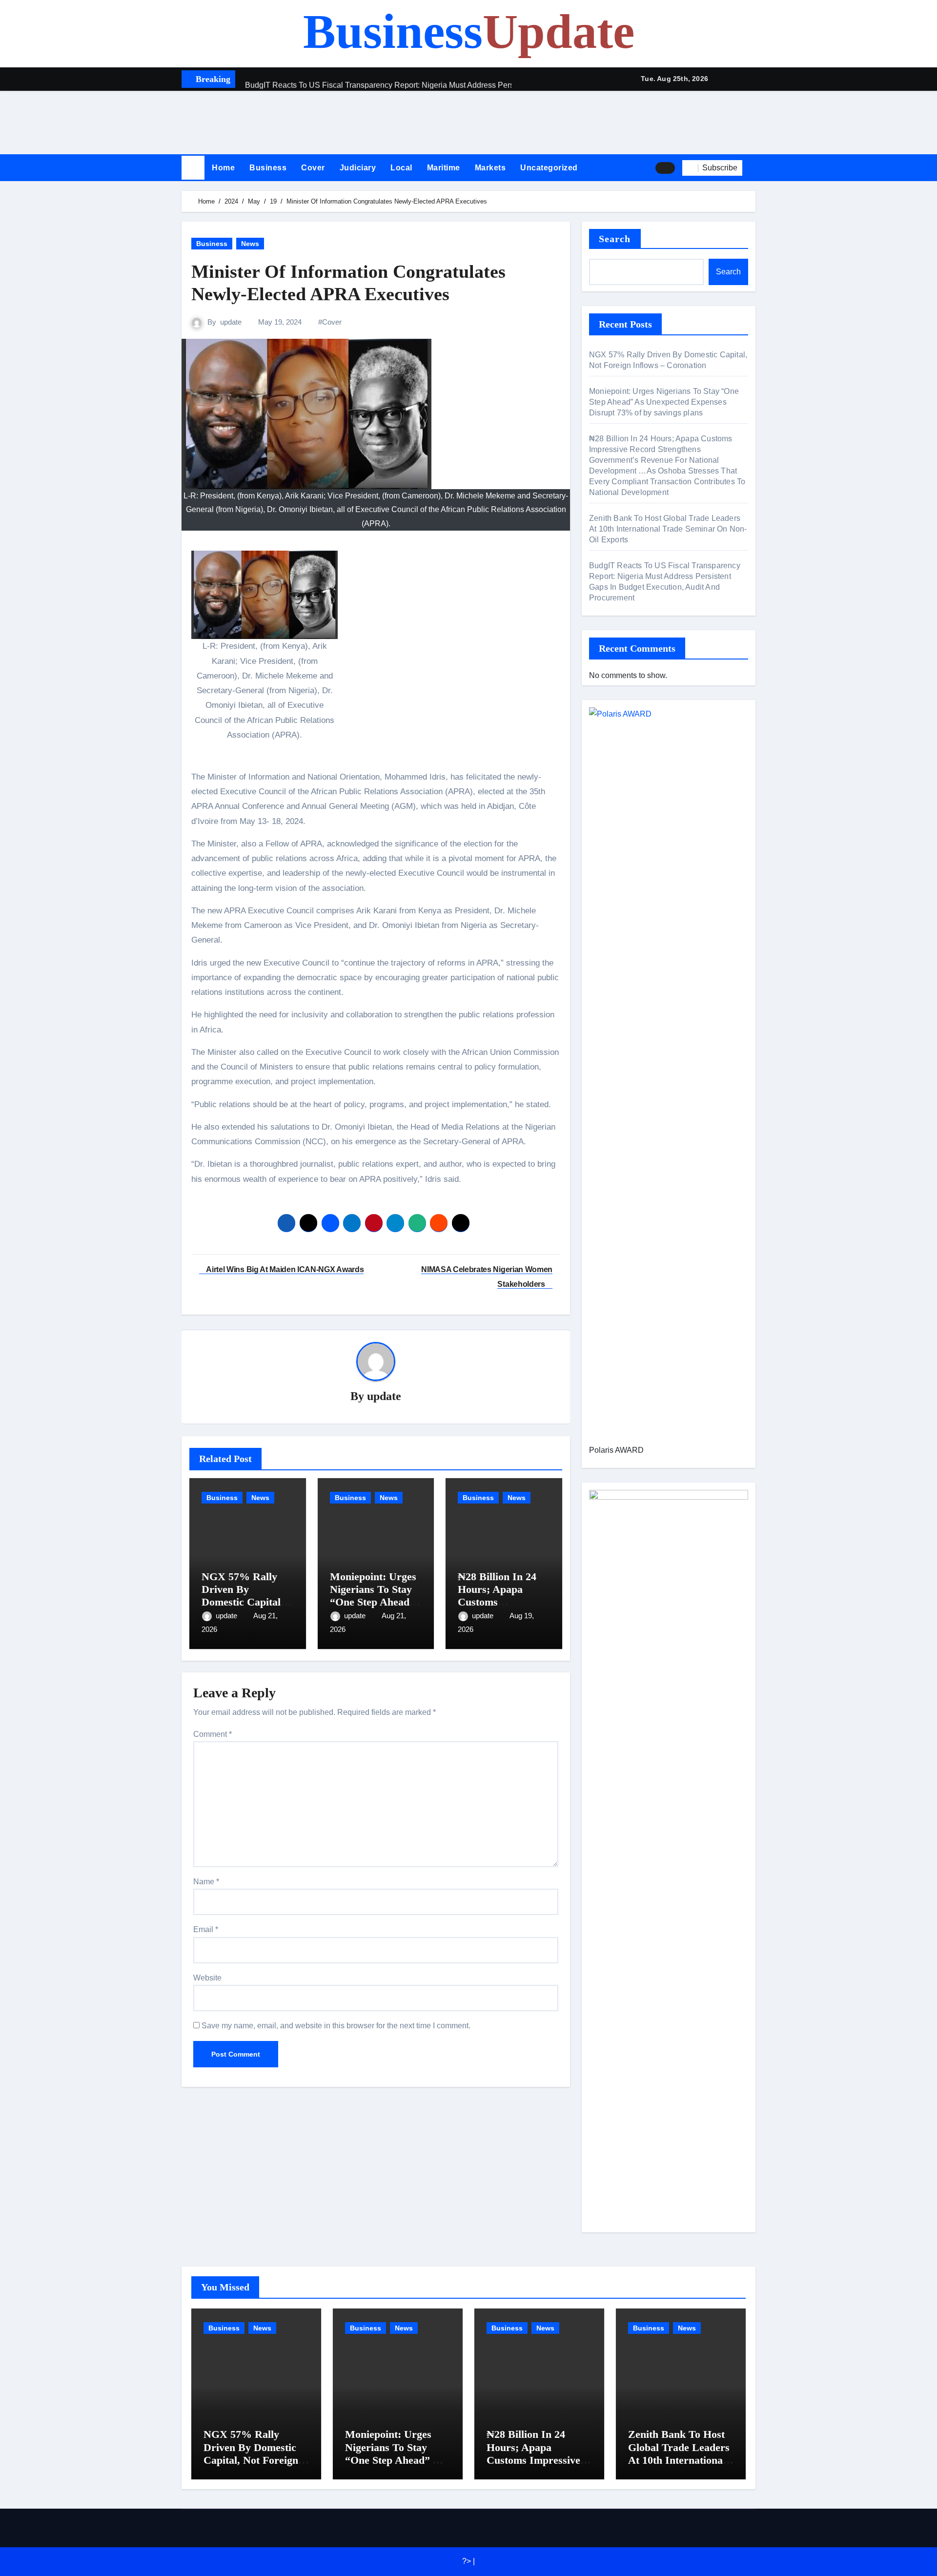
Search (615, 239)
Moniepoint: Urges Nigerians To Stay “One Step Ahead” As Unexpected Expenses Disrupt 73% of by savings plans (664, 402)
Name (206, 1882)
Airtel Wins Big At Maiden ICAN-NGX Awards (284, 1269)
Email (206, 1929)
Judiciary (358, 168)
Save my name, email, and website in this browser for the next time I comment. (336, 2026)
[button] (753, 167)
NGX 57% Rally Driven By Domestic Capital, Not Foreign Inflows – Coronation (252, 2453)
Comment (213, 1734)
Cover (313, 168)
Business (469, 31)
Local (401, 168)
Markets (490, 168)
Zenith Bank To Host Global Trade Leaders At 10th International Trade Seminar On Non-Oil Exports (668, 529)
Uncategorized (549, 168)
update (231, 322)
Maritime (444, 168)
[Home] (193, 168)
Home (223, 168)
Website (207, 1978)
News (250, 244)
